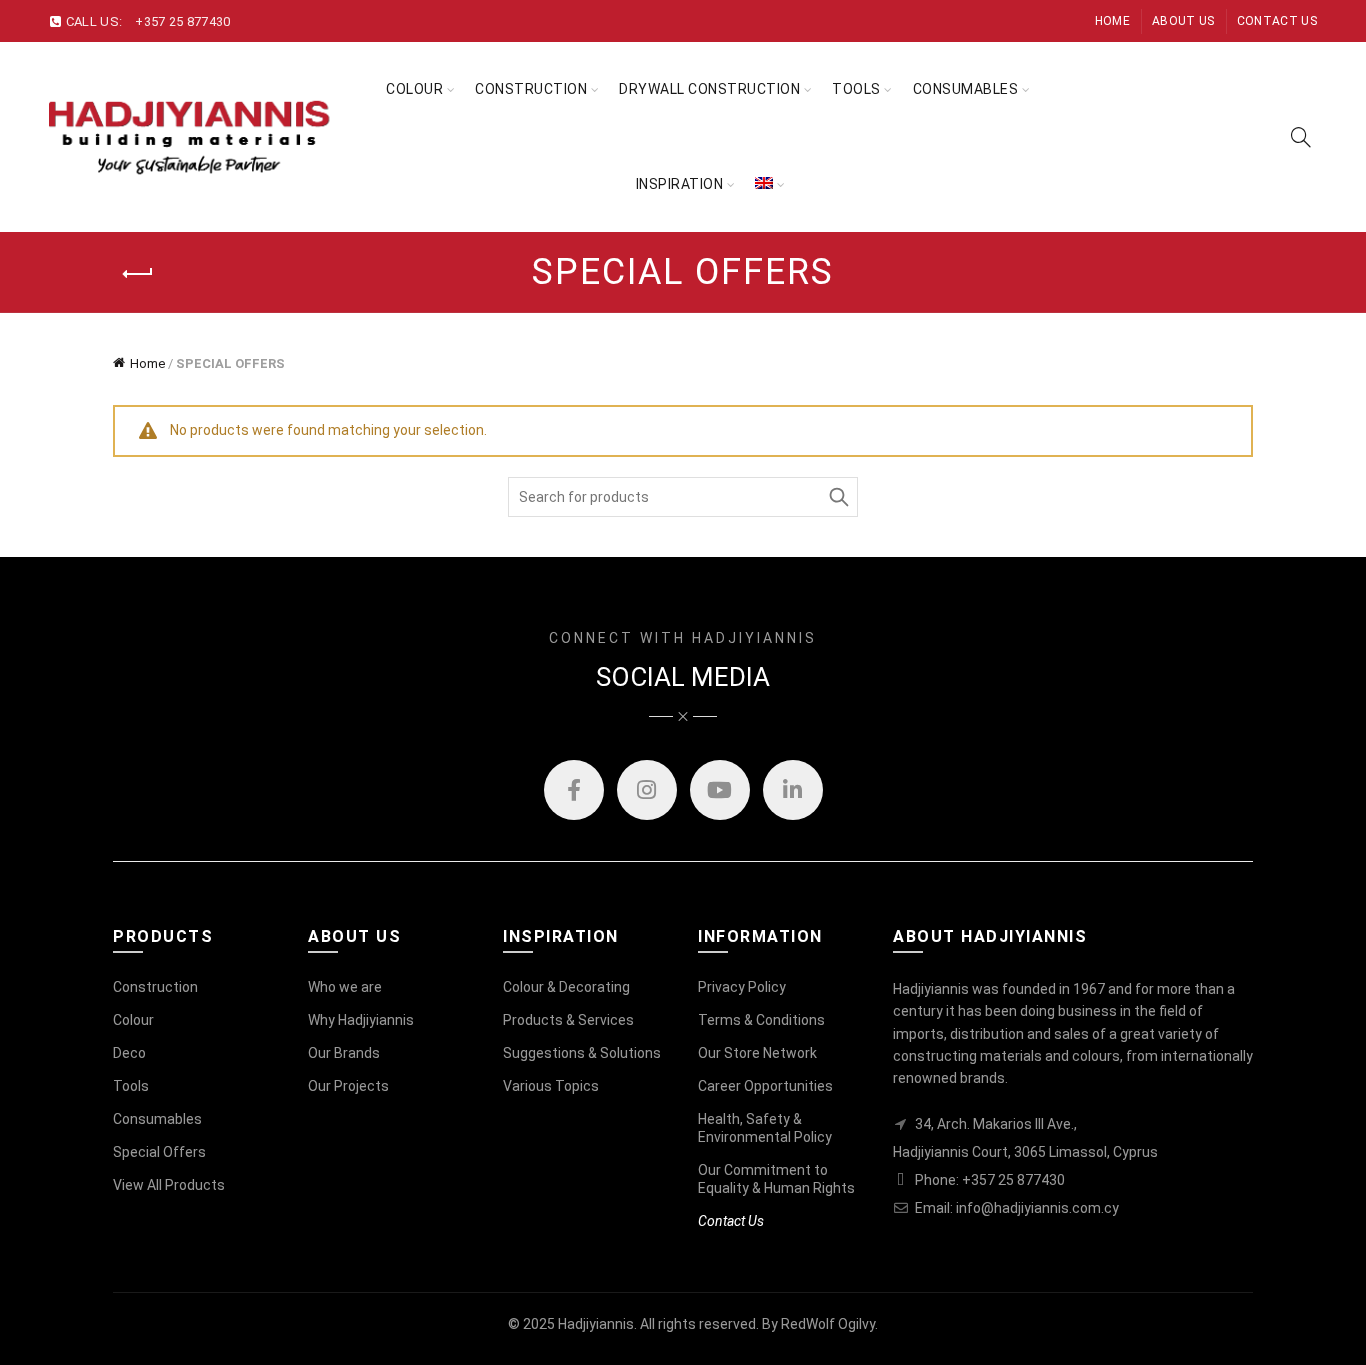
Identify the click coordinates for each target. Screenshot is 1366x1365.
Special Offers (159, 1152)
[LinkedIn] (793, 790)
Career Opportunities (765, 1086)
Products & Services (568, 1020)
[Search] (1301, 137)
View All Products (169, 1185)
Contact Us (1277, 21)
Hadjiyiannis (596, 1324)
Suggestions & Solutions (582, 1053)
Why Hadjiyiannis (361, 1020)
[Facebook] (574, 790)
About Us (1183, 21)
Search (838, 497)
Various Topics (551, 1086)
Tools (131, 1086)
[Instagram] (647, 790)
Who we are (345, 987)
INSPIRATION (680, 184)
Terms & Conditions (761, 1020)
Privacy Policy (742, 987)
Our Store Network (757, 1053)
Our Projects (348, 1086)
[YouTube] (720, 790)
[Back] (138, 274)
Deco (129, 1053)
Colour (414, 89)
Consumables (966, 89)
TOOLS (856, 89)
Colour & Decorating (566, 987)
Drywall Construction (709, 89)
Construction (531, 89)
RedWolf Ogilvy (828, 1324)
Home (1112, 21)
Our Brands (344, 1053)
